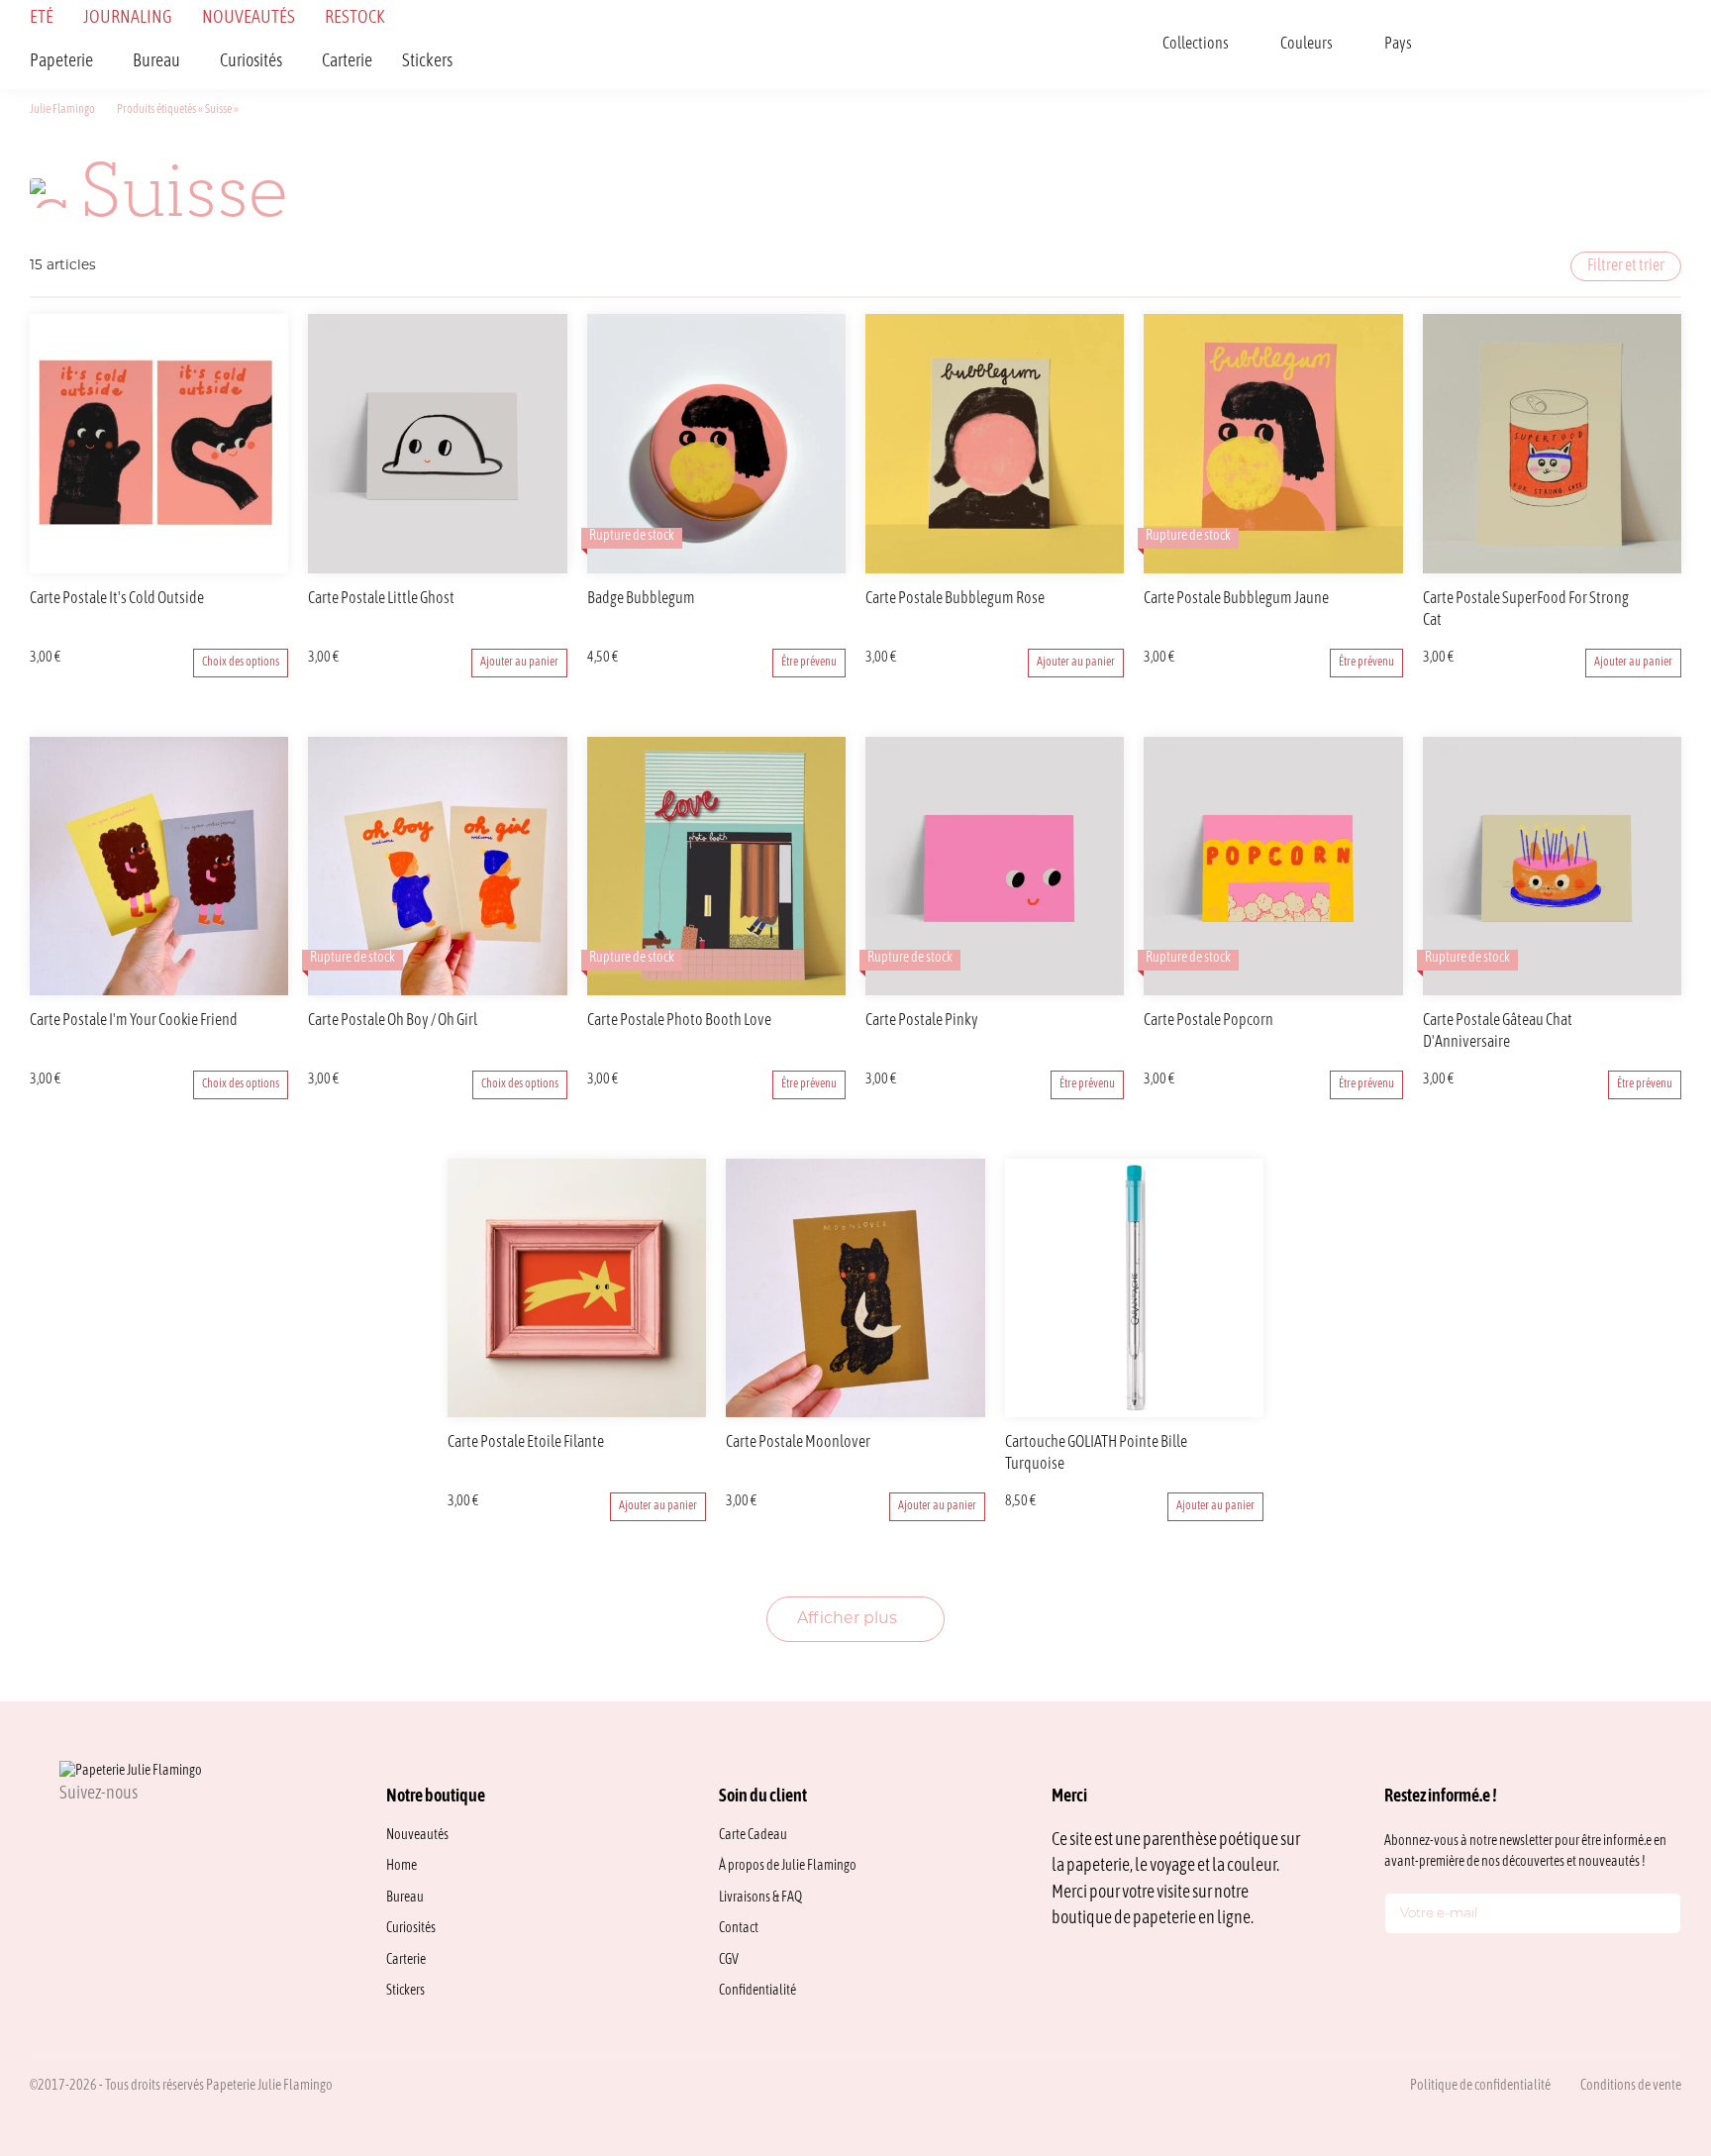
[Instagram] (67, 1838)
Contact (739, 1929)
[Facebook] (115, 1838)
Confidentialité (757, 1991)
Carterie (347, 62)
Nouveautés (249, 18)
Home (402, 1866)
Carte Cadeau (753, 1836)
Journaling (128, 18)
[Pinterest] (162, 1838)
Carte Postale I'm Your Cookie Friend (134, 1021)
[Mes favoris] (1572, 45)
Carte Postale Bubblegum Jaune (1236, 599)
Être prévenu (809, 663)
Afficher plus (849, 1619)
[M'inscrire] (1661, 1917)
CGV (729, 1960)
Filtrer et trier (1626, 266)
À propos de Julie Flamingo (788, 1866)
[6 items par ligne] (816, 262)
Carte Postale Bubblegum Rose (955, 599)
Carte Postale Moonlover (798, 1443)
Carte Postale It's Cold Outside (117, 599)
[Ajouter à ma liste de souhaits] (276, 600)
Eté (42, 18)
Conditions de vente (1631, 2086)
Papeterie (61, 62)
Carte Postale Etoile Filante (526, 1443)
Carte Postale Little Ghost (381, 599)
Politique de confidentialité (1480, 2086)
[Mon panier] (1675, 45)
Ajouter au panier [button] (519, 663)
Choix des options (241, 663)
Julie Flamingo (62, 110)
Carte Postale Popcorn (1208, 1021)
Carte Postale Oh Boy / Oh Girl (393, 1021)
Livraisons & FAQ (760, 1898)
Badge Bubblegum (641, 599)
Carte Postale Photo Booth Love (679, 1021)
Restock (355, 18)
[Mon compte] (1624, 45)
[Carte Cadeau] (1521, 45)
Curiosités (251, 62)
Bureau (156, 62)
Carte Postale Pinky (922, 1021)
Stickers (427, 62)
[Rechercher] (1469, 45)
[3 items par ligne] (859, 262)
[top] (1652, 2007)
